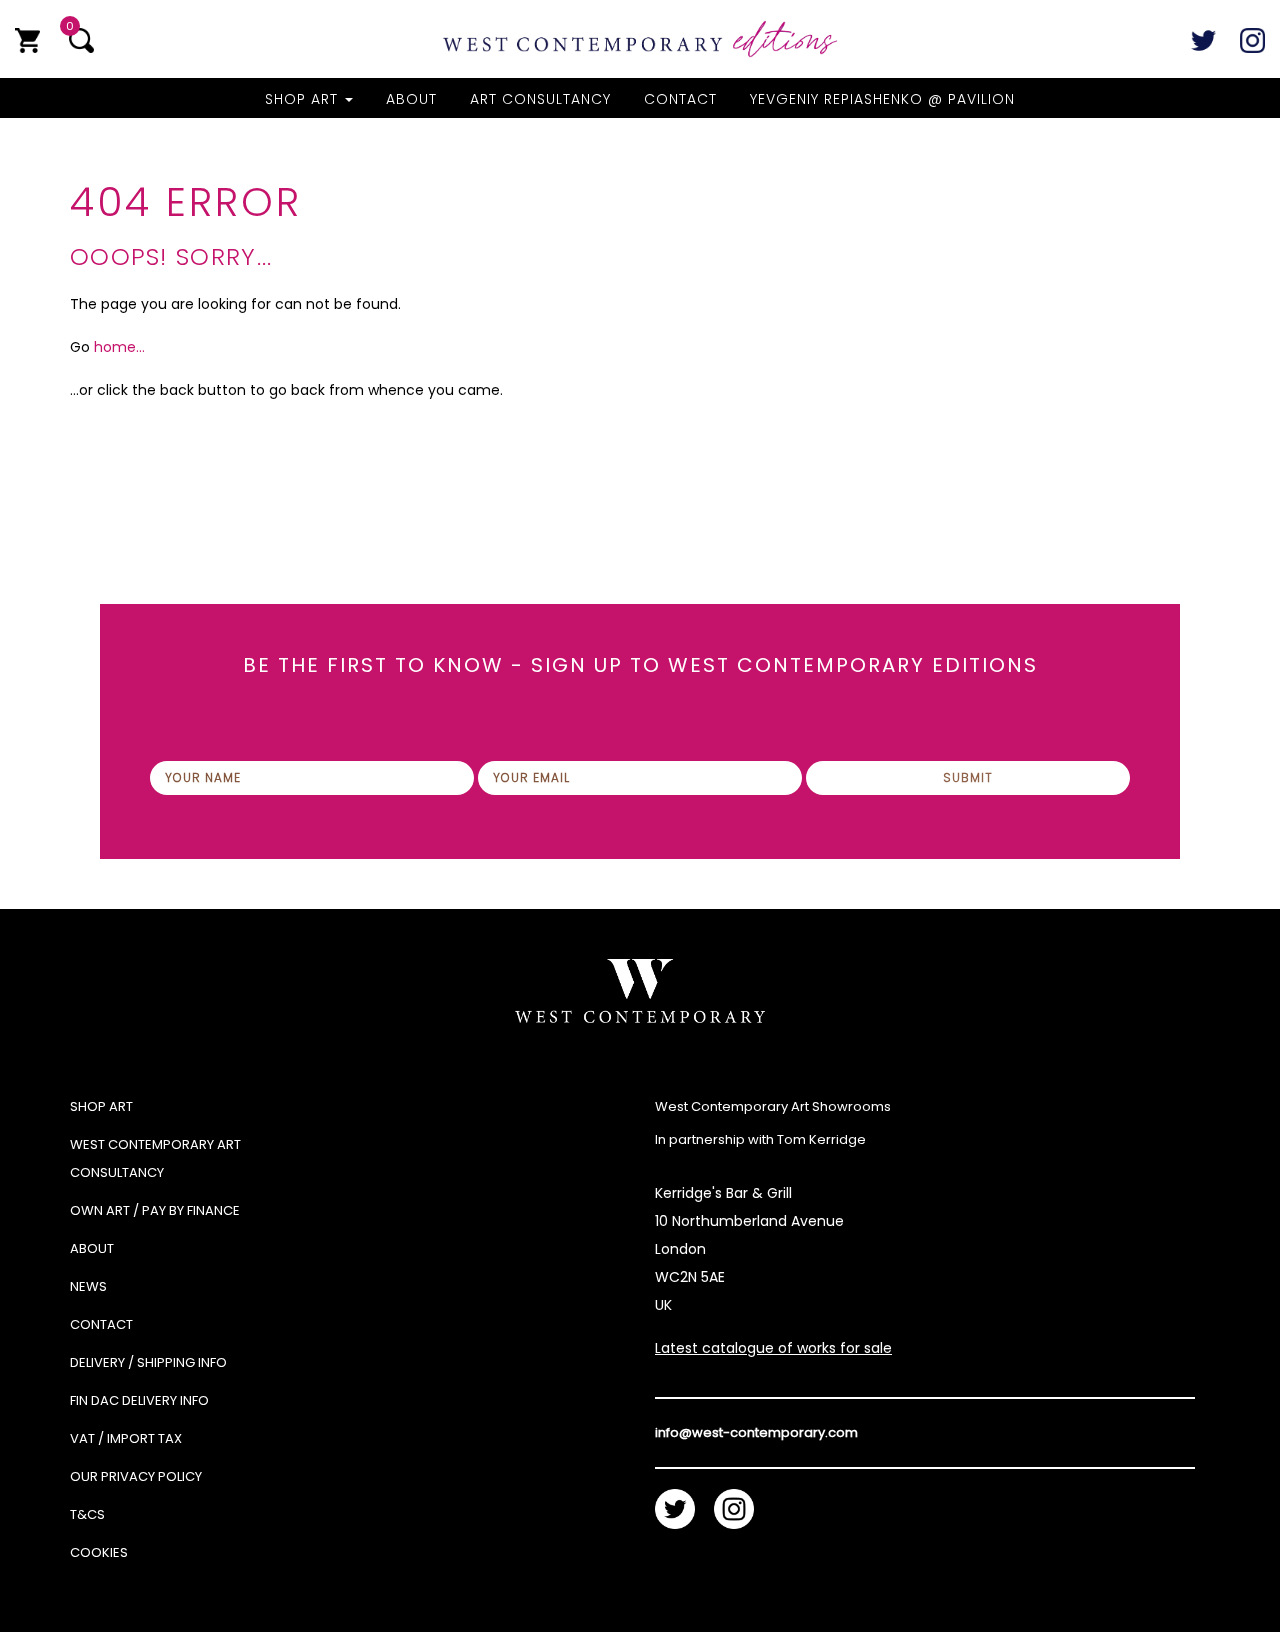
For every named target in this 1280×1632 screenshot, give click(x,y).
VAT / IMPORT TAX (126, 1438)
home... (119, 347)
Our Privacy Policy (136, 1476)
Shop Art (304, 99)
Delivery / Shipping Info (148, 1362)
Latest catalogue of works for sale (773, 1348)
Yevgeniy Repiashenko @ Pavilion (882, 99)
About (411, 99)
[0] (27, 40)
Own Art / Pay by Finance (155, 1210)
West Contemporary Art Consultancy (155, 1158)
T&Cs (87, 1514)
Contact (680, 99)
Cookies (99, 1552)
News (88, 1286)
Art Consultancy (540, 99)
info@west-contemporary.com (756, 1432)
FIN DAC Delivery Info (139, 1400)
